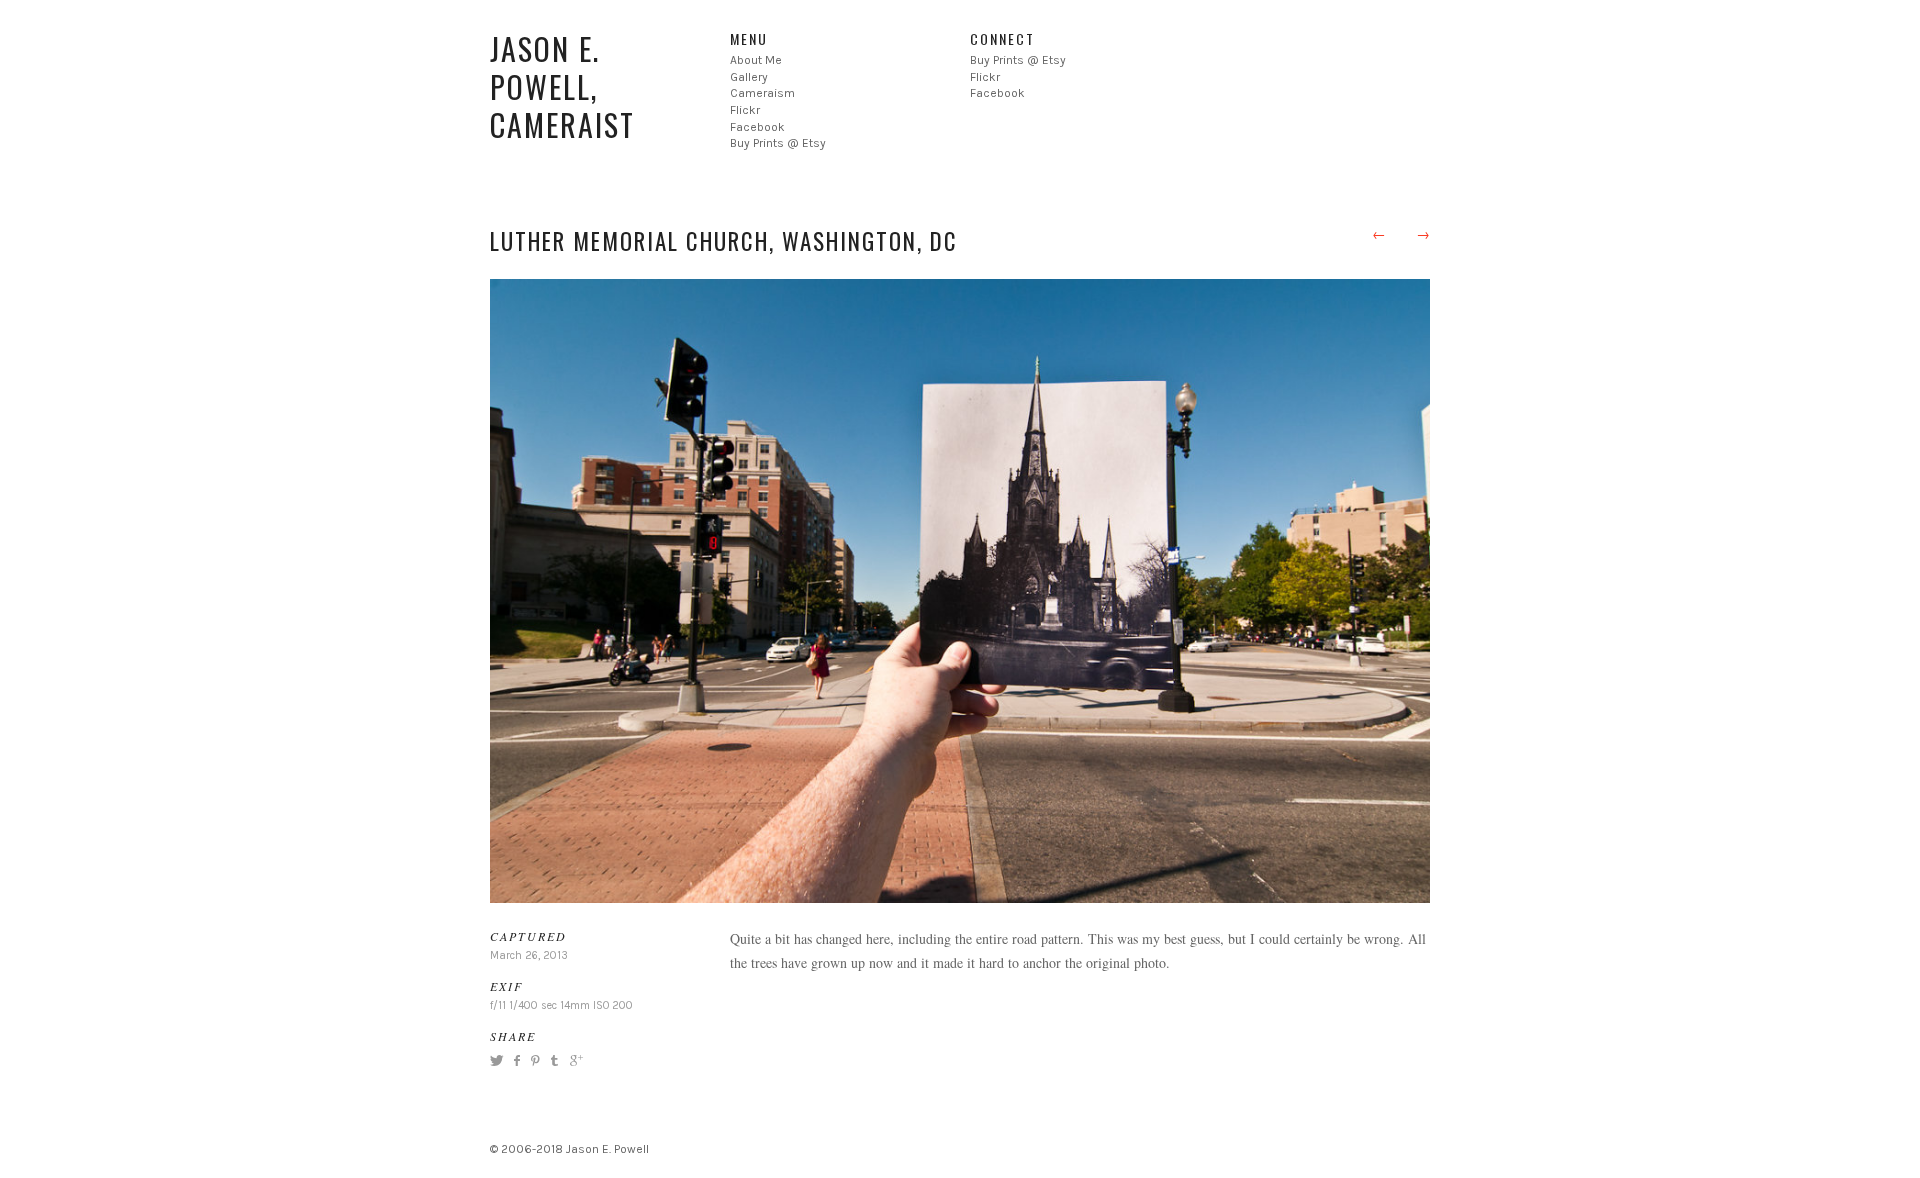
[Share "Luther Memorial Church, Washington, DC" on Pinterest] (534, 1060)
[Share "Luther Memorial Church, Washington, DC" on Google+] (574, 1060)
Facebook (757, 127)
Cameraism (762, 93)
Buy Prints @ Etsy (778, 143)
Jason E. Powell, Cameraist (562, 86)
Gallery (749, 77)
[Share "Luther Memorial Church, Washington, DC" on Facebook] (516, 1060)
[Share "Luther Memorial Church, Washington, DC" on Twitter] (499, 1060)
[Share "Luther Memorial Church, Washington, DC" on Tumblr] (554, 1060)
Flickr (745, 110)
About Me (756, 60)
